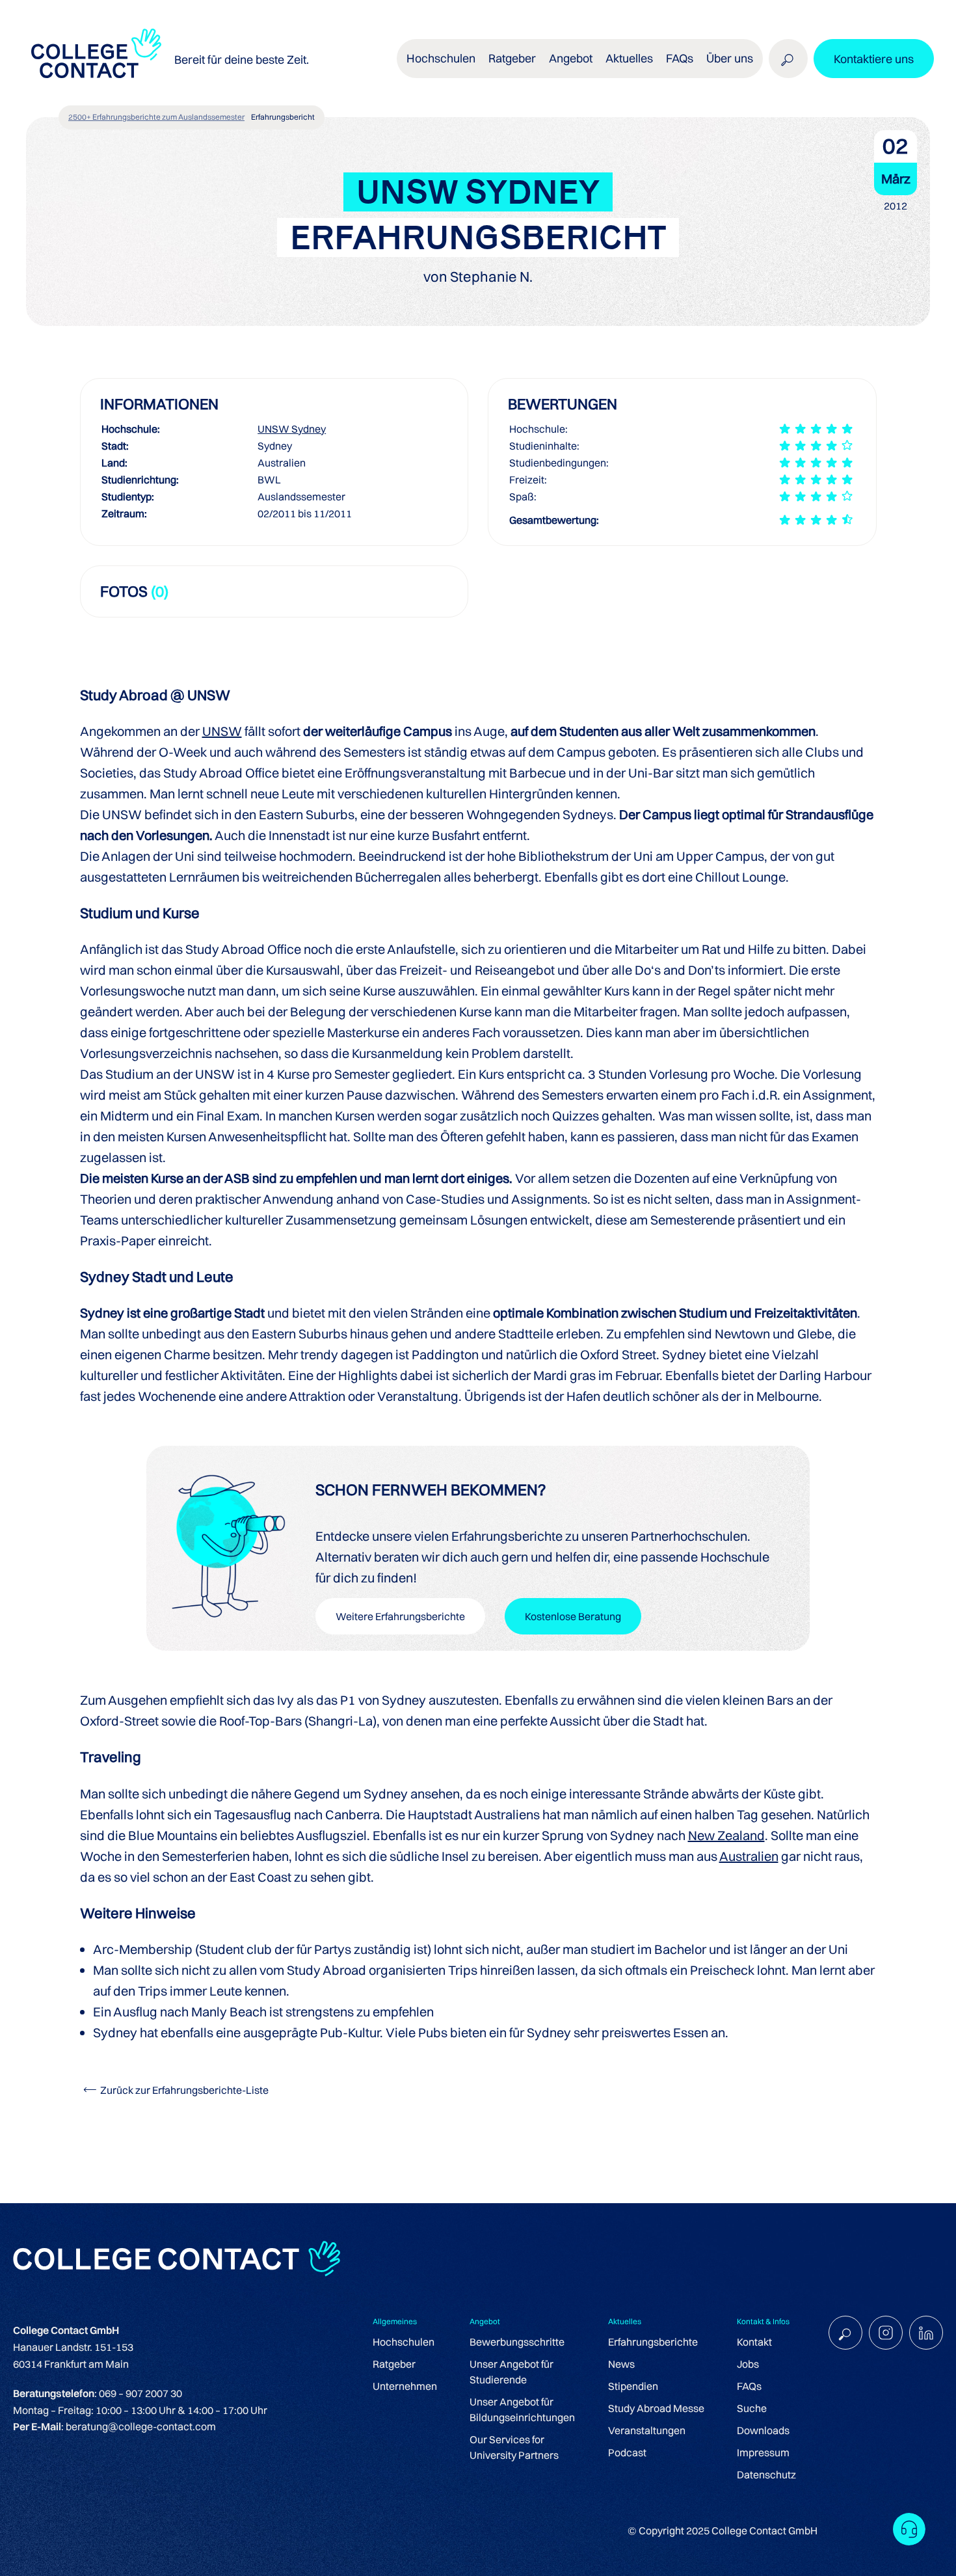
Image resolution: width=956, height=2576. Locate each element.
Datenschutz (766, 2474)
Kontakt (754, 2342)
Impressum (763, 2452)
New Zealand (726, 1835)
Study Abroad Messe (656, 2408)
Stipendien (633, 2386)
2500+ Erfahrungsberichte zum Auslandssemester (156, 117)
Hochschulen (404, 2342)
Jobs (748, 2364)
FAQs (680, 58)
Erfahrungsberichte (653, 2342)
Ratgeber (394, 2364)
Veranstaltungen (647, 2430)
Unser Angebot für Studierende (511, 2372)
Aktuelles (629, 58)
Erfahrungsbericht (283, 117)
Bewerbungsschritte (517, 2342)
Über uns (730, 58)
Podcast (627, 2452)
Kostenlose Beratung (573, 1616)
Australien (749, 1856)
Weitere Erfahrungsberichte (400, 1616)
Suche (752, 2408)
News (621, 2364)
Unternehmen (405, 2386)
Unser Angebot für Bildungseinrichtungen (522, 2409)
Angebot (571, 58)
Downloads (763, 2430)
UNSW (222, 731)
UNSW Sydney (292, 429)
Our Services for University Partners (514, 2447)
